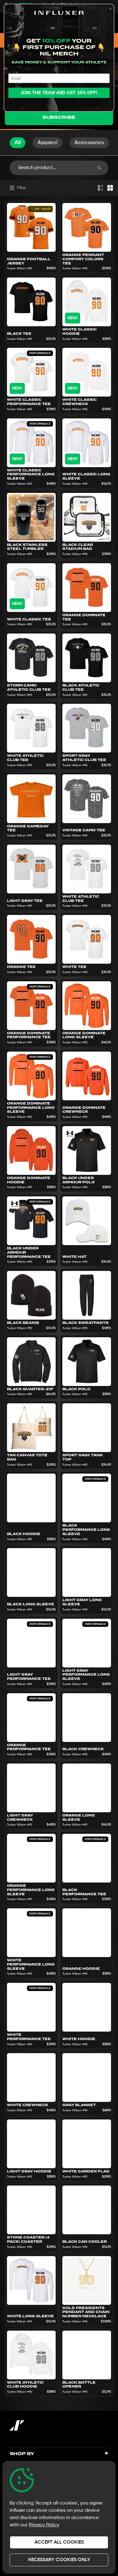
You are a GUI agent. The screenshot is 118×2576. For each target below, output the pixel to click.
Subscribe (59, 117)
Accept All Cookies (59, 2542)
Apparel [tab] (48, 143)
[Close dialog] (111, 9)
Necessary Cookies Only (59, 2560)
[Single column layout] (100, 188)
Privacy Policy (44, 2525)
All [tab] (18, 143)
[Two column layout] (110, 188)
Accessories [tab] (89, 143)
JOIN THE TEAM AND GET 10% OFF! (59, 93)
